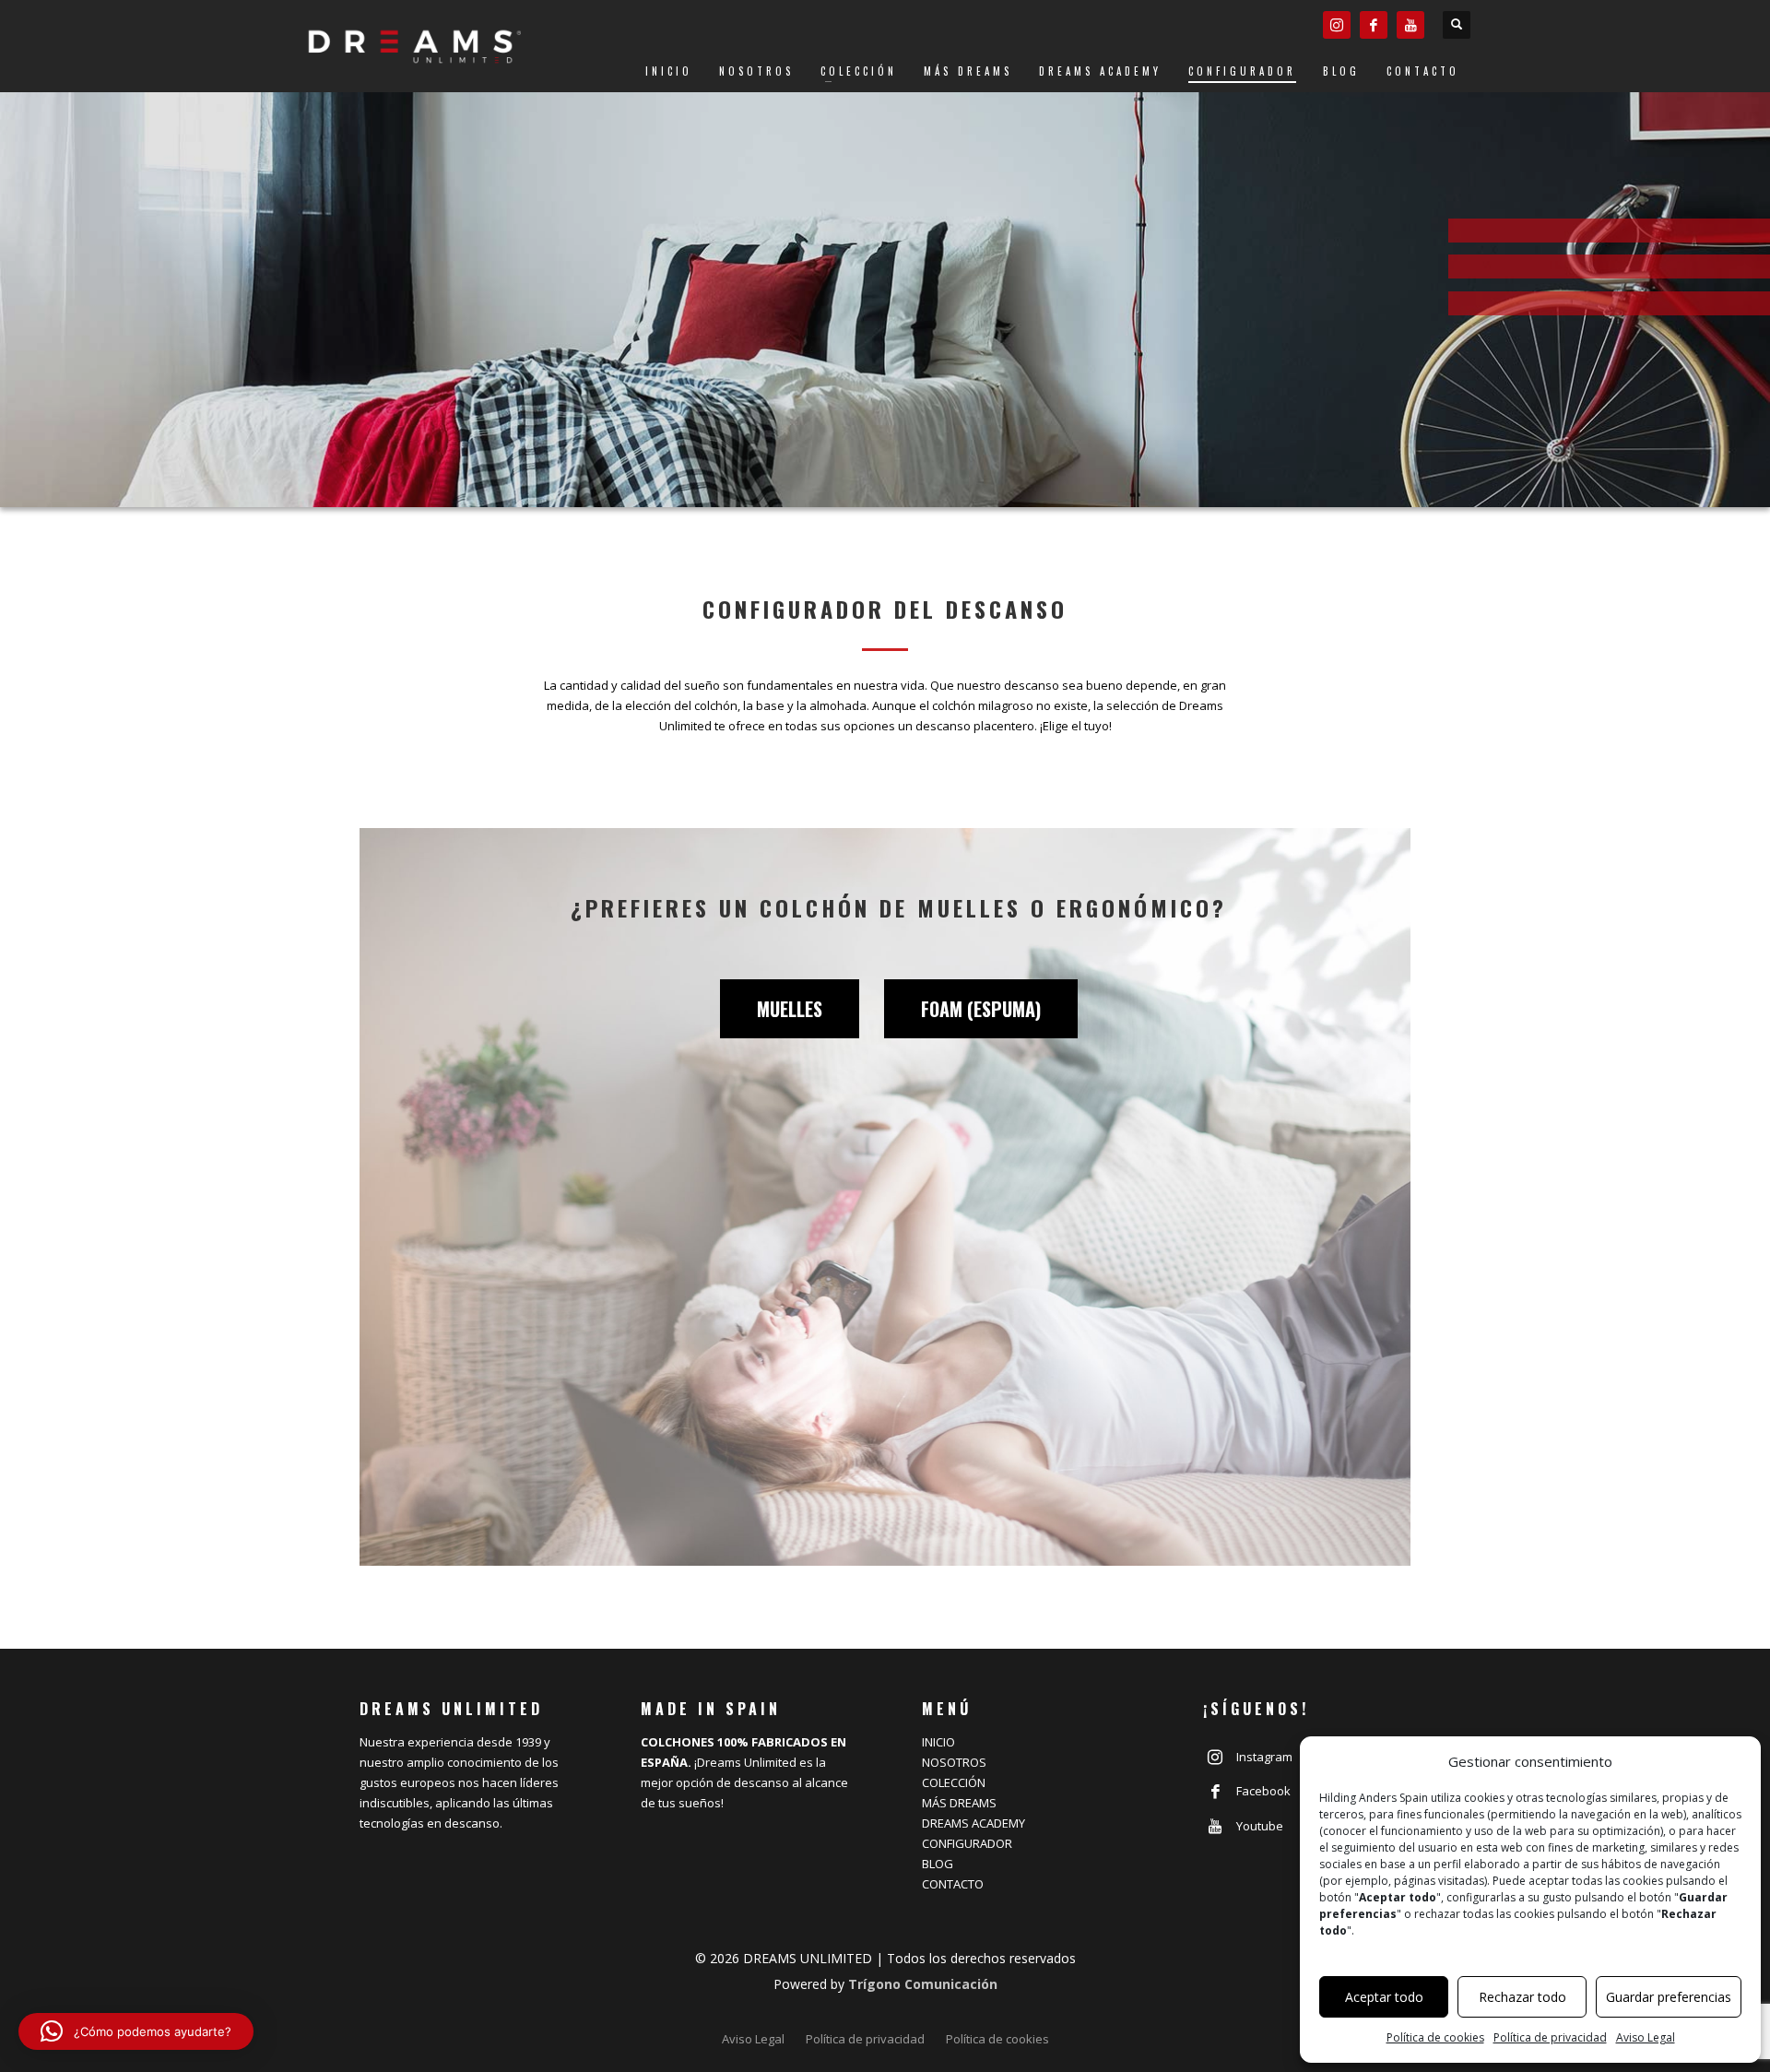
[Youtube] (1410, 25)
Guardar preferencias (1669, 1997)
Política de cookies (1435, 2037)
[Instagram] (1337, 25)
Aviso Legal (1646, 2037)
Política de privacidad (1550, 2037)
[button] (136, 2031)
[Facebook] (1374, 25)
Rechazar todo (1522, 1997)
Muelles (790, 1009)
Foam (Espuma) (981, 1009)
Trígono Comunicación (923, 1984)
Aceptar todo (1384, 1997)
